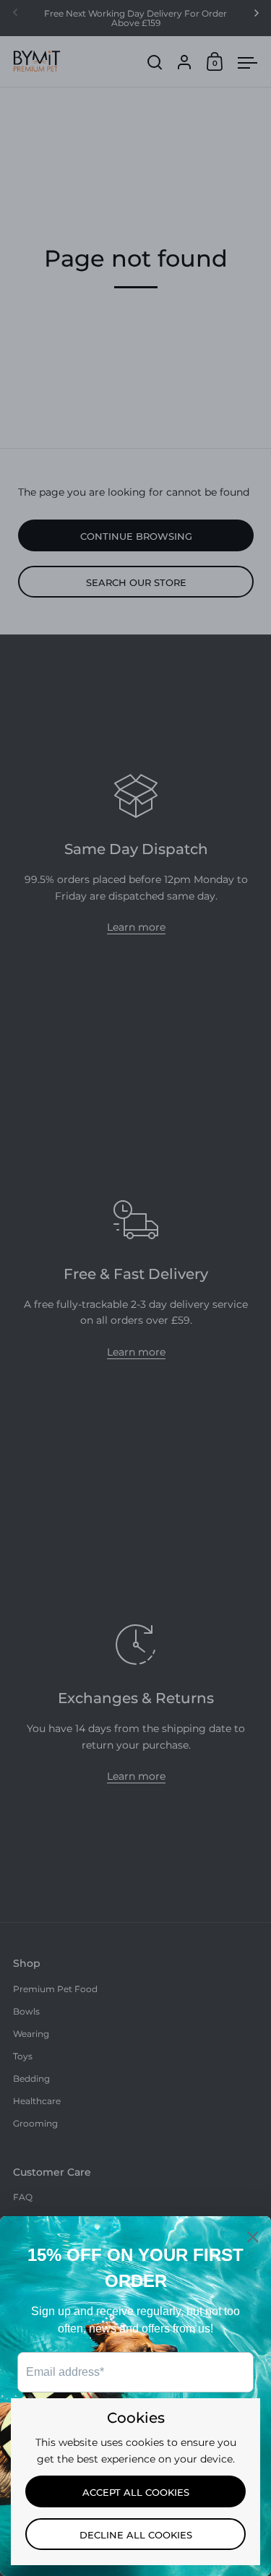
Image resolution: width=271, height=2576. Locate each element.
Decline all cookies (136, 2535)
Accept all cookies (136, 2492)
